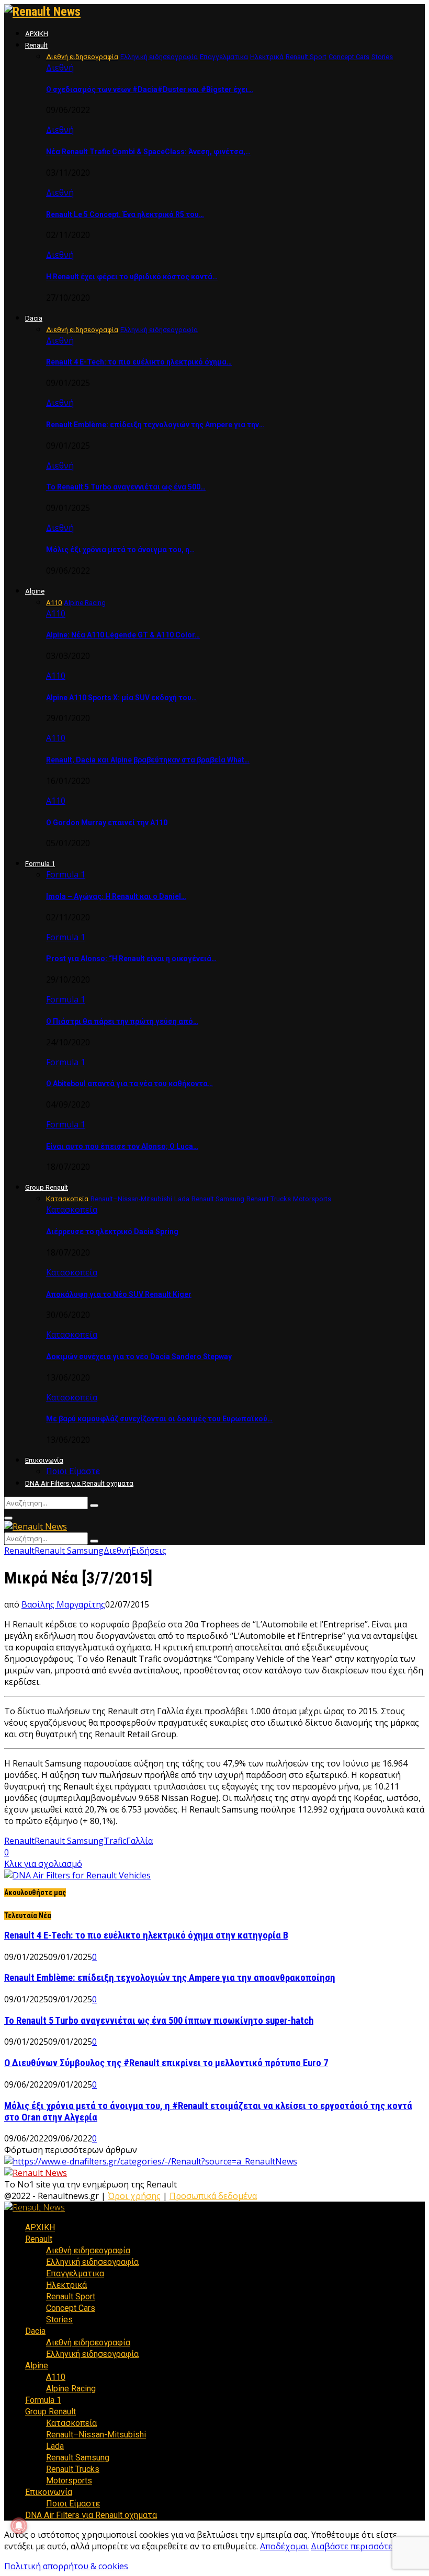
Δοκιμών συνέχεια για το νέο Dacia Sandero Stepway (139, 1357)
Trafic (115, 1841)
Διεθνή (60, 67)
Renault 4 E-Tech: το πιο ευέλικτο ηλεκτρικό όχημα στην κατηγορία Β (146, 1935)
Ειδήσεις (149, 1551)
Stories (59, 2319)
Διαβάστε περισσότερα (357, 2546)
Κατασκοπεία (72, 1210)
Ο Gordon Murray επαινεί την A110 (107, 823)
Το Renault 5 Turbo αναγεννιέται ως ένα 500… (126, 487)
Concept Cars (71, 2308)
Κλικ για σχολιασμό (43, 1864)
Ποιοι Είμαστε (73, 1471)
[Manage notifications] (19, 2526)
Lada (55, 2446)
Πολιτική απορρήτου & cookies (66, 2566)
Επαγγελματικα (75, 2273)
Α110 (56, 613)
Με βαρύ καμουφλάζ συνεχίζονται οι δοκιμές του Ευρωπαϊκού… (159, 1419)
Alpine (35, 591)
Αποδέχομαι (284, 2546)
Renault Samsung (69, 1551)
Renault (36, 45)
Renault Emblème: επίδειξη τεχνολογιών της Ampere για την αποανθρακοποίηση (170, 1978)
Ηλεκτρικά (66, 2285)
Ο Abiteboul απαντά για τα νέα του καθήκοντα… (129, 1084)
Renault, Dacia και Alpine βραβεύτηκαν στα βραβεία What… (148, 760)
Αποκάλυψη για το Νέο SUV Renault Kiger (119, 1294)
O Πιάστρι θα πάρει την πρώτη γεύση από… (122, 1021)
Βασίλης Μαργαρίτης (63, 1604)
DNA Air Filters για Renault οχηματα (79, 1483)
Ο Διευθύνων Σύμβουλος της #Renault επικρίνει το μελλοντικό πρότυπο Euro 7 (166, 2063)
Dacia (34, 318)
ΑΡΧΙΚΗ (37, 34)
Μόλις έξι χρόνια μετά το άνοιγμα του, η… (120, 550)
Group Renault (47, 1187)
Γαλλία (139, 1841)
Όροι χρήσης (134, 2196)
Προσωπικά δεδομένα (213, 2196)
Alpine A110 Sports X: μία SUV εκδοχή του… (121, 698)
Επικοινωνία (44, 1460)
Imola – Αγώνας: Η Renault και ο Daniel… (116, 896)
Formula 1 (40, 864)
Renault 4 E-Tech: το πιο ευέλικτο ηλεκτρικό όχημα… (139, 362)
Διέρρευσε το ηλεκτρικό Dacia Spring (112, 1232)
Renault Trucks (73, 2469)
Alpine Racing (71, 2389)
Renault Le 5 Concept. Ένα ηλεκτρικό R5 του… (125, 214)
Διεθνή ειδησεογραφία (88, 2250)
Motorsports (69, 2481)
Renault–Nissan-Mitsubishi (96, 2435)
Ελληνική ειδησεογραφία (92, 2262)
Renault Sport (71, 2296)
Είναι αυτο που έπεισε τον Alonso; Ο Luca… (122, 1146)
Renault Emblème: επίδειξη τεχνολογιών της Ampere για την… (155, 425)
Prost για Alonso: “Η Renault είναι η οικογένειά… (131, 959)
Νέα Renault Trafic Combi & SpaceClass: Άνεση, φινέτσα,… (148, 152)
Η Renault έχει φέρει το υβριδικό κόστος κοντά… (132, 277)
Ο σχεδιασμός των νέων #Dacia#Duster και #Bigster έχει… (150, 89)
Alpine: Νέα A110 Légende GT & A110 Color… (123, 635)
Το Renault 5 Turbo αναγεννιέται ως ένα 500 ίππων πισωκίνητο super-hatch (159, 2021)
